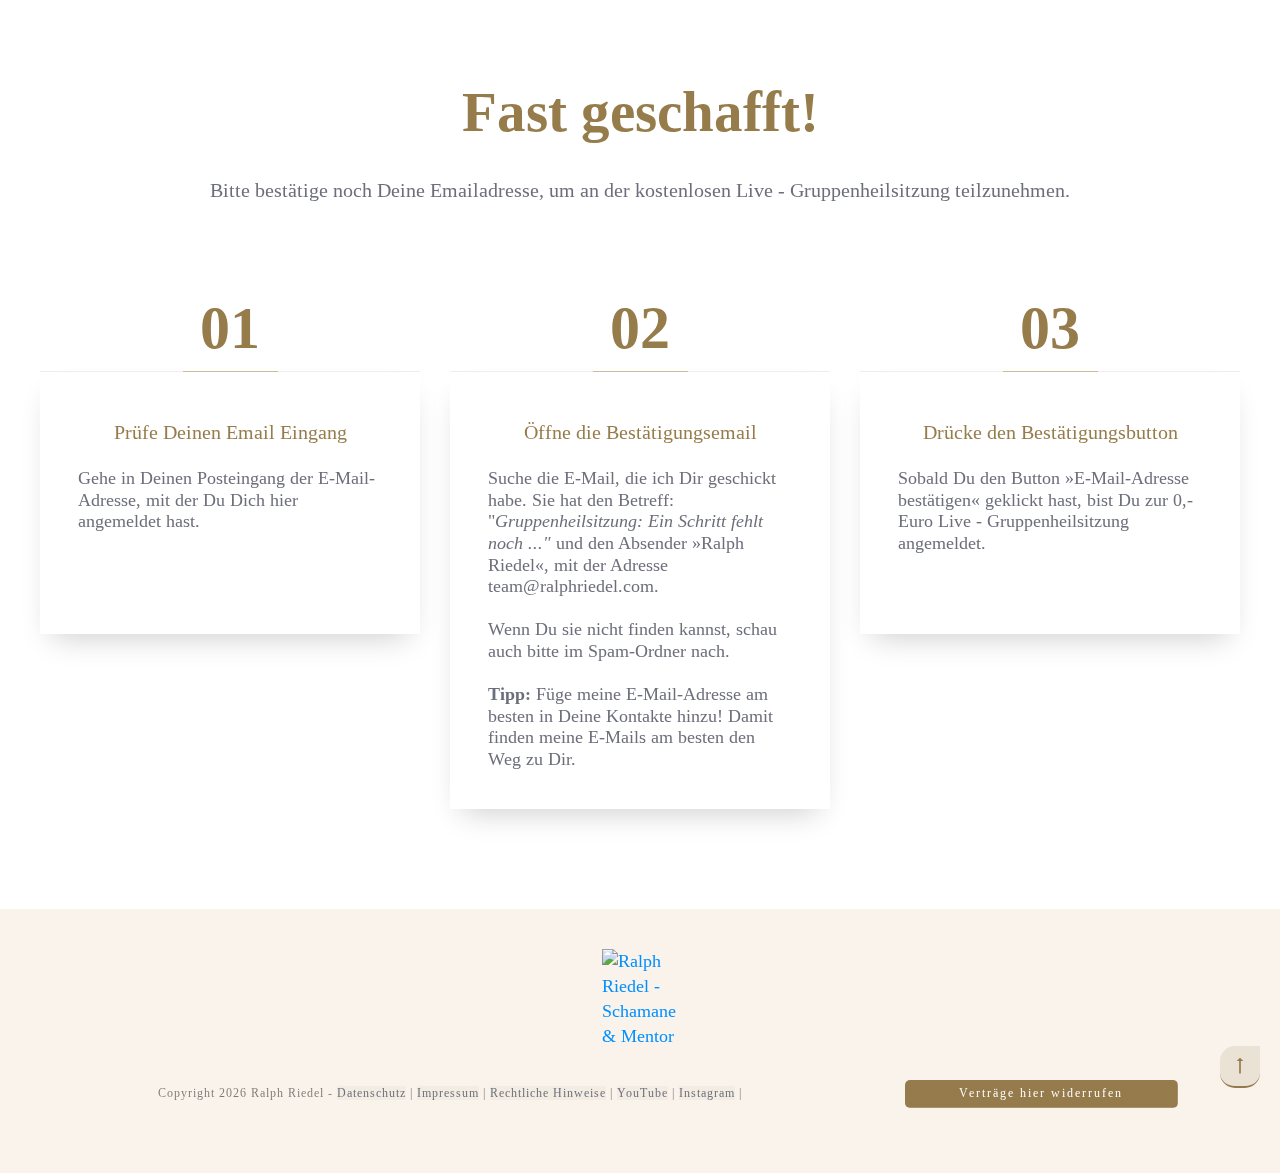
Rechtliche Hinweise (548, 1093)
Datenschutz (371, 1093)
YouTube (642, 1093)
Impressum (448, 1093)
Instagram (707, 1093)
